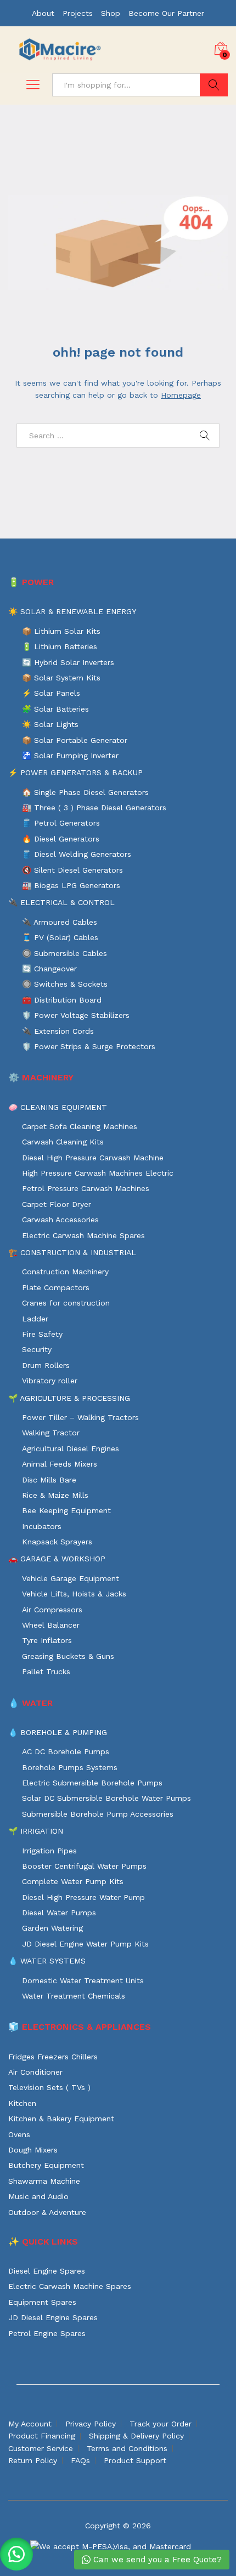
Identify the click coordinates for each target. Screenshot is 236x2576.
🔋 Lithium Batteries (60, 646)
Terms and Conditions (127, 2448)
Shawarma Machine (44, 2181)
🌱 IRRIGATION (36, 1831)
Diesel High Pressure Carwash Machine (93, 1158)
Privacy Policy (91, 2424)
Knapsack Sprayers (57, 1542)
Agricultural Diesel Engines (71, 1449)
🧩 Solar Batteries (55, 709)
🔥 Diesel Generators (61, 839)
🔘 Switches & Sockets (65, 984)
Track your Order (161, 2424)
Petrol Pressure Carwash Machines (86, 1188)
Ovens (19, 2134)
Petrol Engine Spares (47, 2333)
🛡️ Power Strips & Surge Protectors (89, 1046)
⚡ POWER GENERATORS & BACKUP (75, 772)
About (43, 13)
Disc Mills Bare (49, 1480)
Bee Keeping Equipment (66, 1510)
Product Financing (42, 2436)
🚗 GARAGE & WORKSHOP (57, 1559)
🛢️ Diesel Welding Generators (77, 854)
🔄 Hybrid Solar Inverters (68, 662)
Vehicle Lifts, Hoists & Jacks (74, 1594)
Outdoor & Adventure (47, 2212)
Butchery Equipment (46, 2165)
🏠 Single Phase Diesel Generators (85, 792)
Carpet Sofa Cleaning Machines (80, 1126)
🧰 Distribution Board (62, 1000)
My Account (30, 2424)
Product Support (135, 2460)
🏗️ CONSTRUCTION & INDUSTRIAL (72, 1252)
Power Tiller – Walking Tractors (80, 1417)
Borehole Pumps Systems (70, 1767)
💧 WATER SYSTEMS (47, 1961)
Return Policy (33, 2460)
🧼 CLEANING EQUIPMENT (58, 1107)
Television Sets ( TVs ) (49, 2087)
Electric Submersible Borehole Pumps (92, 1783)
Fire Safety (42, 1334)
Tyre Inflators (47, 1640)
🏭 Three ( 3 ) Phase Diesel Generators (94, 808)
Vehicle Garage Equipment (71, 1578)
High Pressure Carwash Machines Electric (98, 1173)
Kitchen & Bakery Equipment (61, 2119)
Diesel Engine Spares (47, 2271)
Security (37, 1349)
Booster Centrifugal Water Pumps (84, 1866)
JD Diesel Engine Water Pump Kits (85, 1944)
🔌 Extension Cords (58, 1031)
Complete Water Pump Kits (73, 1881)
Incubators (42, 1526)
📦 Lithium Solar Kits (61, 631)
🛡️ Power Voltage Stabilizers (76, 1015)
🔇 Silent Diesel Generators (72, 870)
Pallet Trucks (46, 1671)
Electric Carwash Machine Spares (83, 1235)
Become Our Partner (166, 13)
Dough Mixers (33, 2150)
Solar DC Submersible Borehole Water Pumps (106, 1798)
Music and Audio (38, 2196)
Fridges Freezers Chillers (53, 2057)
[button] (16, 2554)
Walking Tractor (51, 1433)
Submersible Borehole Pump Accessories (98, 1814)
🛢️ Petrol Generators (61, 823)
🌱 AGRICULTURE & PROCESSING (69, 1398)
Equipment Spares (42, 2302)
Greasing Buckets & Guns (68, 1656)
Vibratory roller (50, 1381)
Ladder (35, 1319)
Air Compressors (52, 1610)
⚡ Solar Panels (51, 693)
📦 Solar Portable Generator (75, 740)
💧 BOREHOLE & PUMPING (58, 1732)
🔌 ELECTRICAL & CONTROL (61, 902)
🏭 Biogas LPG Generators (71, 885)
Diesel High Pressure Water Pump (83, 1897)
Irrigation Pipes (49, 1851)
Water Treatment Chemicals (74, 1996)
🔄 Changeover (49, 969)
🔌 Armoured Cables (60, 922)
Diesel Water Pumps (59, 1913)
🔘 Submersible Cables (64, 953)
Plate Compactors (56, 1287)
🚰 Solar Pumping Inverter (70, 755)
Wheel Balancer (51, 1625)
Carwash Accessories (60, 1220)
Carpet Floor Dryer (57, 1204)
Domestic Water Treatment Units (83, 1980)
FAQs (80, 2460)
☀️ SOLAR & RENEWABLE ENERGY (72, 611)
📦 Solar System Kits (61, 678)
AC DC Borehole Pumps (66, 1751)
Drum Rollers (46, 1365)
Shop (111, 13)
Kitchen (22, 2103)
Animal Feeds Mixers (60, 1464)
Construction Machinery (65, 1272)
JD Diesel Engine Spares (53, 2317)
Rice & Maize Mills (55, 1495)
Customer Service (41, 2448)
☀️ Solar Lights (50, 724)
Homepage (181, 395)
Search (214, 85)
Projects (78, 13)
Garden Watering (52, 1928)
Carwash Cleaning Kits (63, 1142)
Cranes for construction (66, 1303)
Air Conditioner (35, 2072)
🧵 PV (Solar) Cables (60, 937)
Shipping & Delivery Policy (136, 2436)
